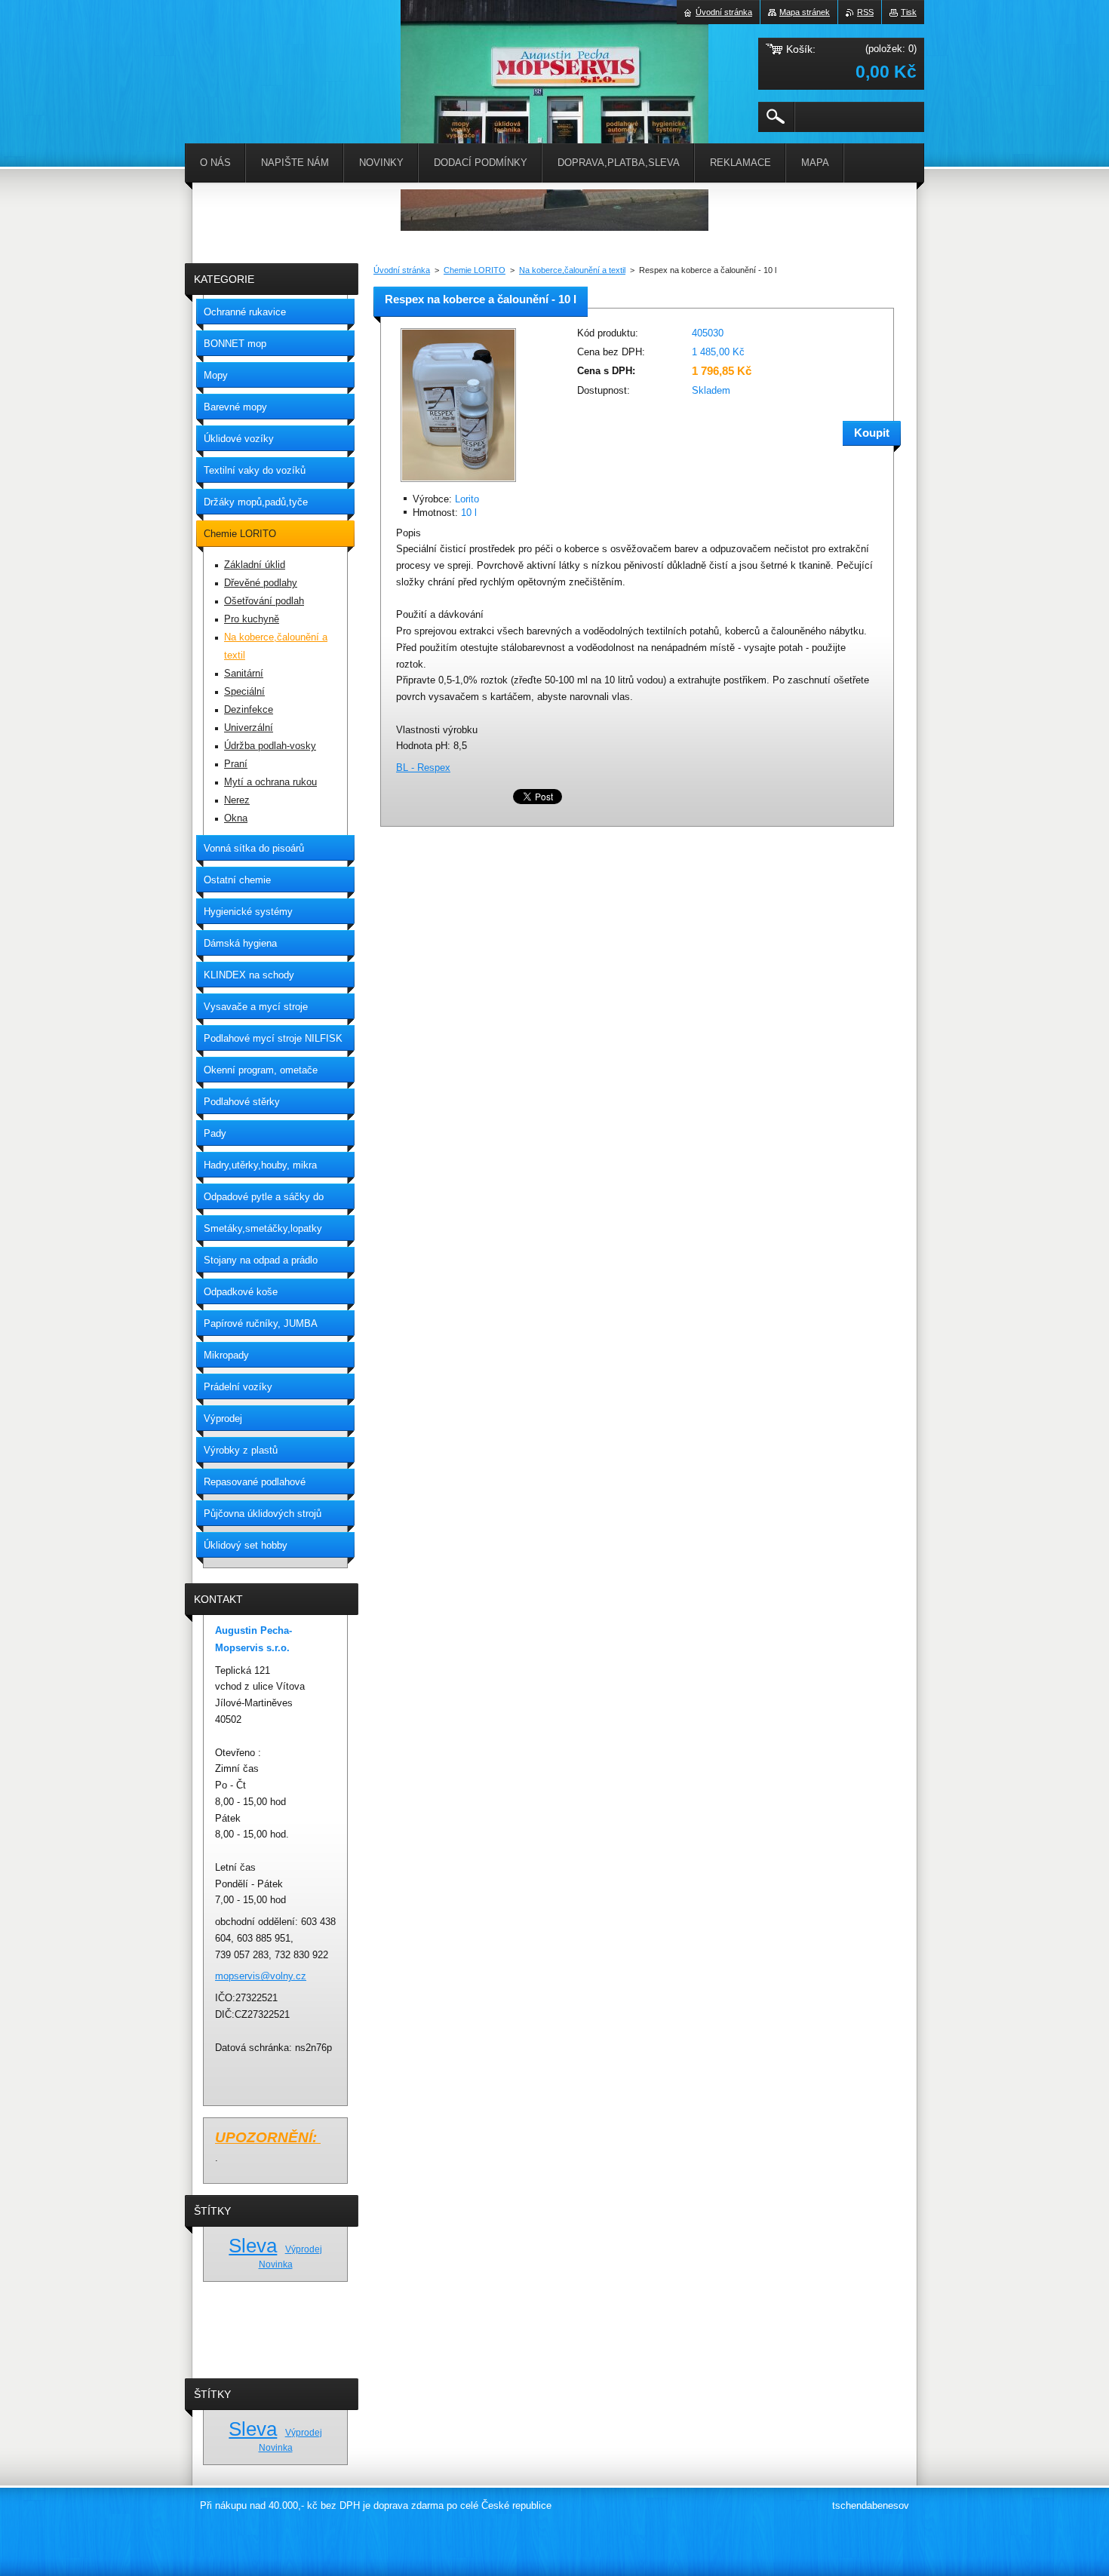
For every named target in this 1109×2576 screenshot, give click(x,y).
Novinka (276, 2264)
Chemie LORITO (475, 270)
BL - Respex (423, 768)
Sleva (253, 2246)
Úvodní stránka (402, 270)
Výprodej (304, 2249)
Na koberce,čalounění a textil (572, 270)
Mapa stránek (805, 12)
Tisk (909, 12)
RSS (865, 12)
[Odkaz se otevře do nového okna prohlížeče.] (458, 483)
